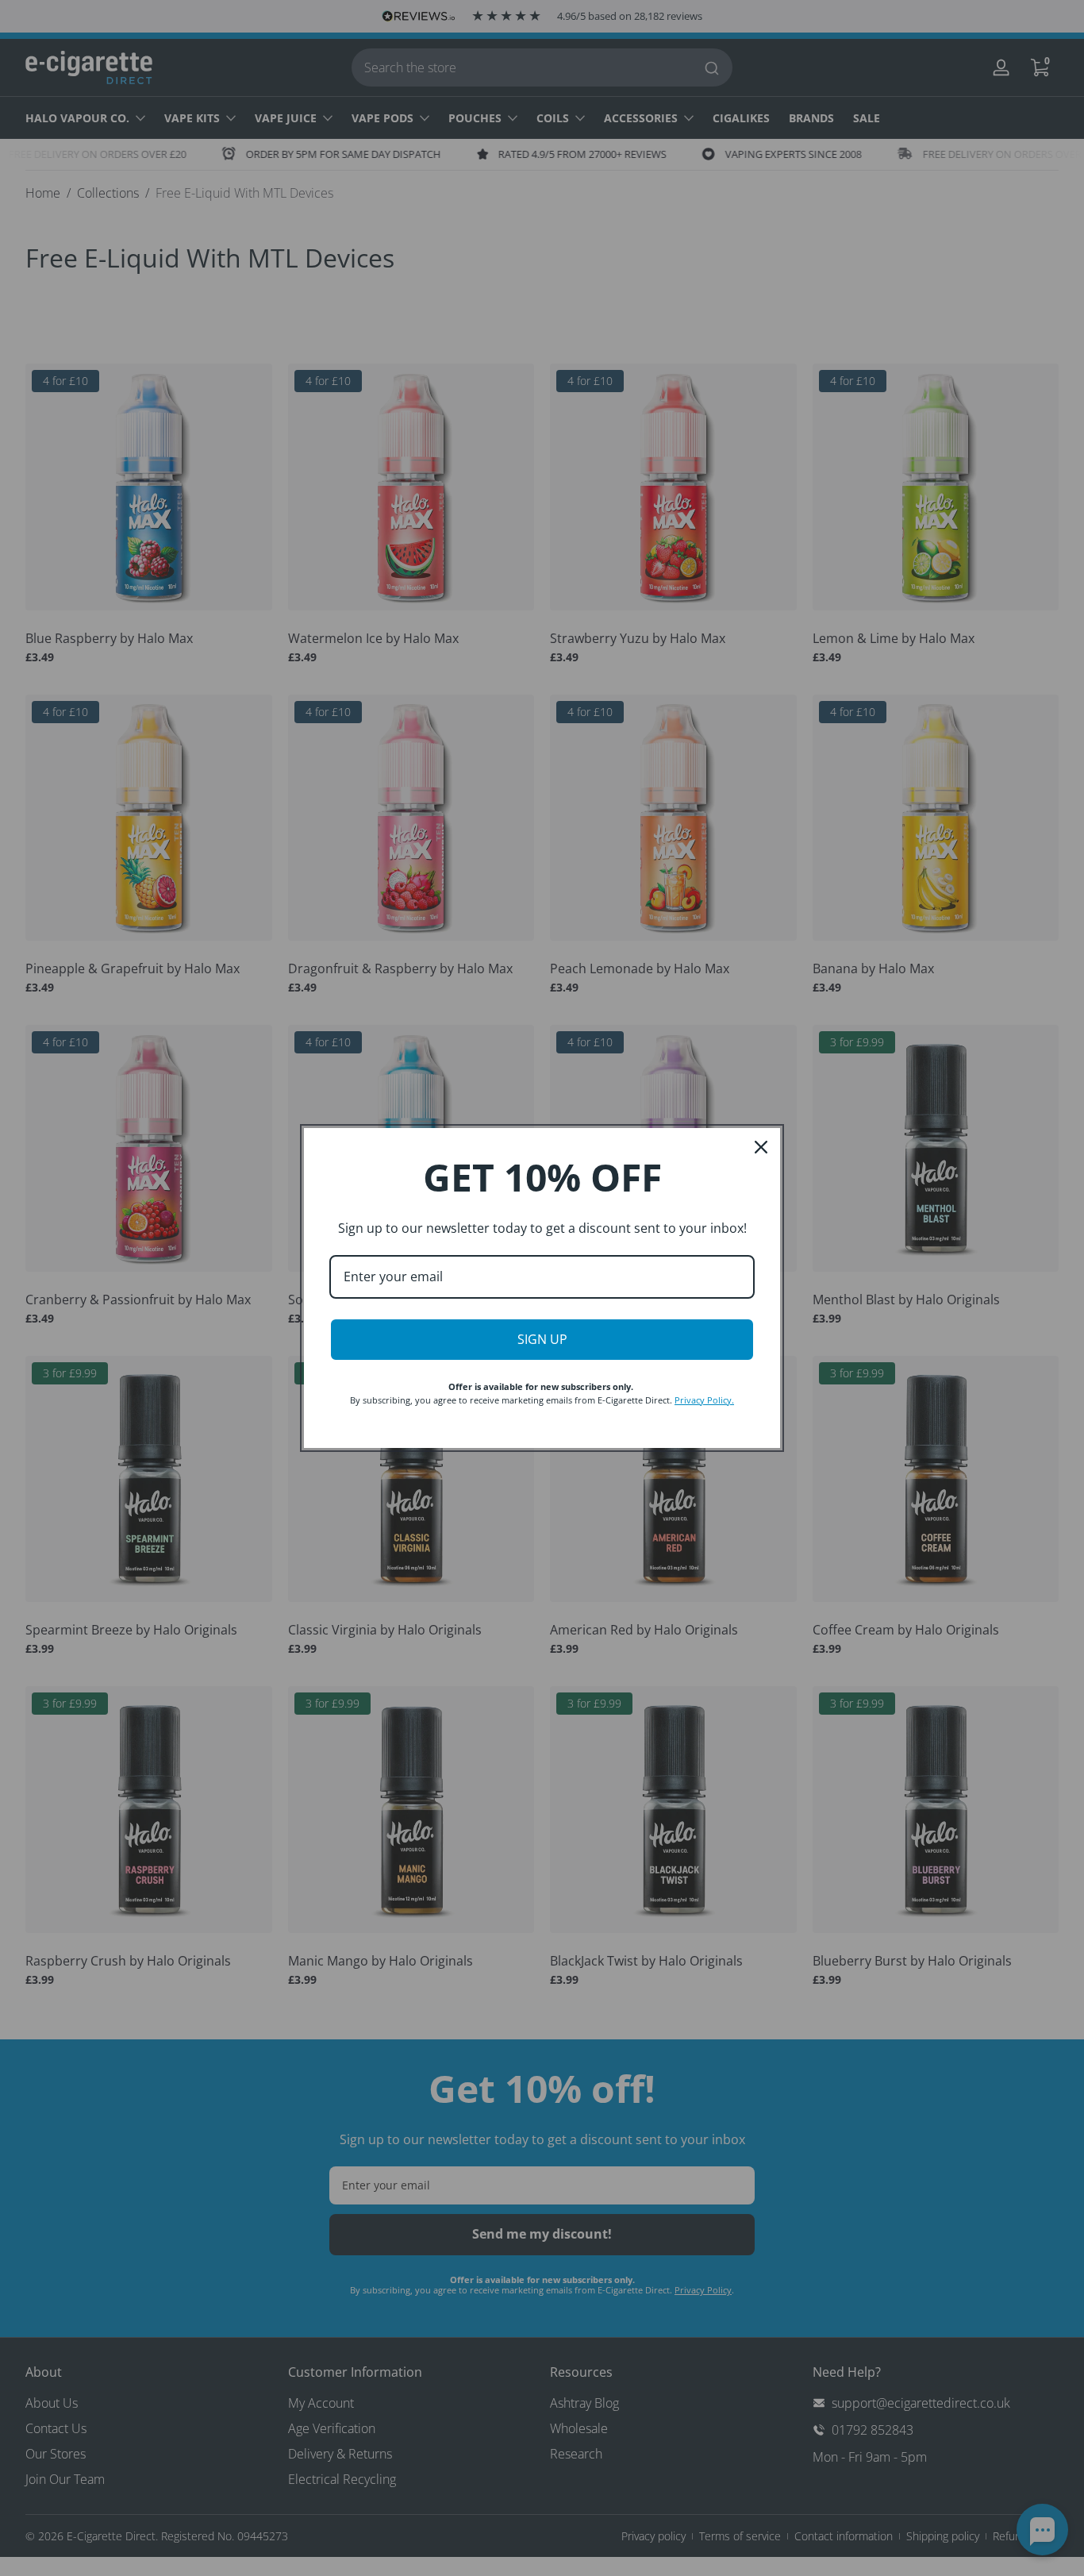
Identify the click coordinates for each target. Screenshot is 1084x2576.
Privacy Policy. (704, 1400)
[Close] (761, 1147)
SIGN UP (542, 1339)
